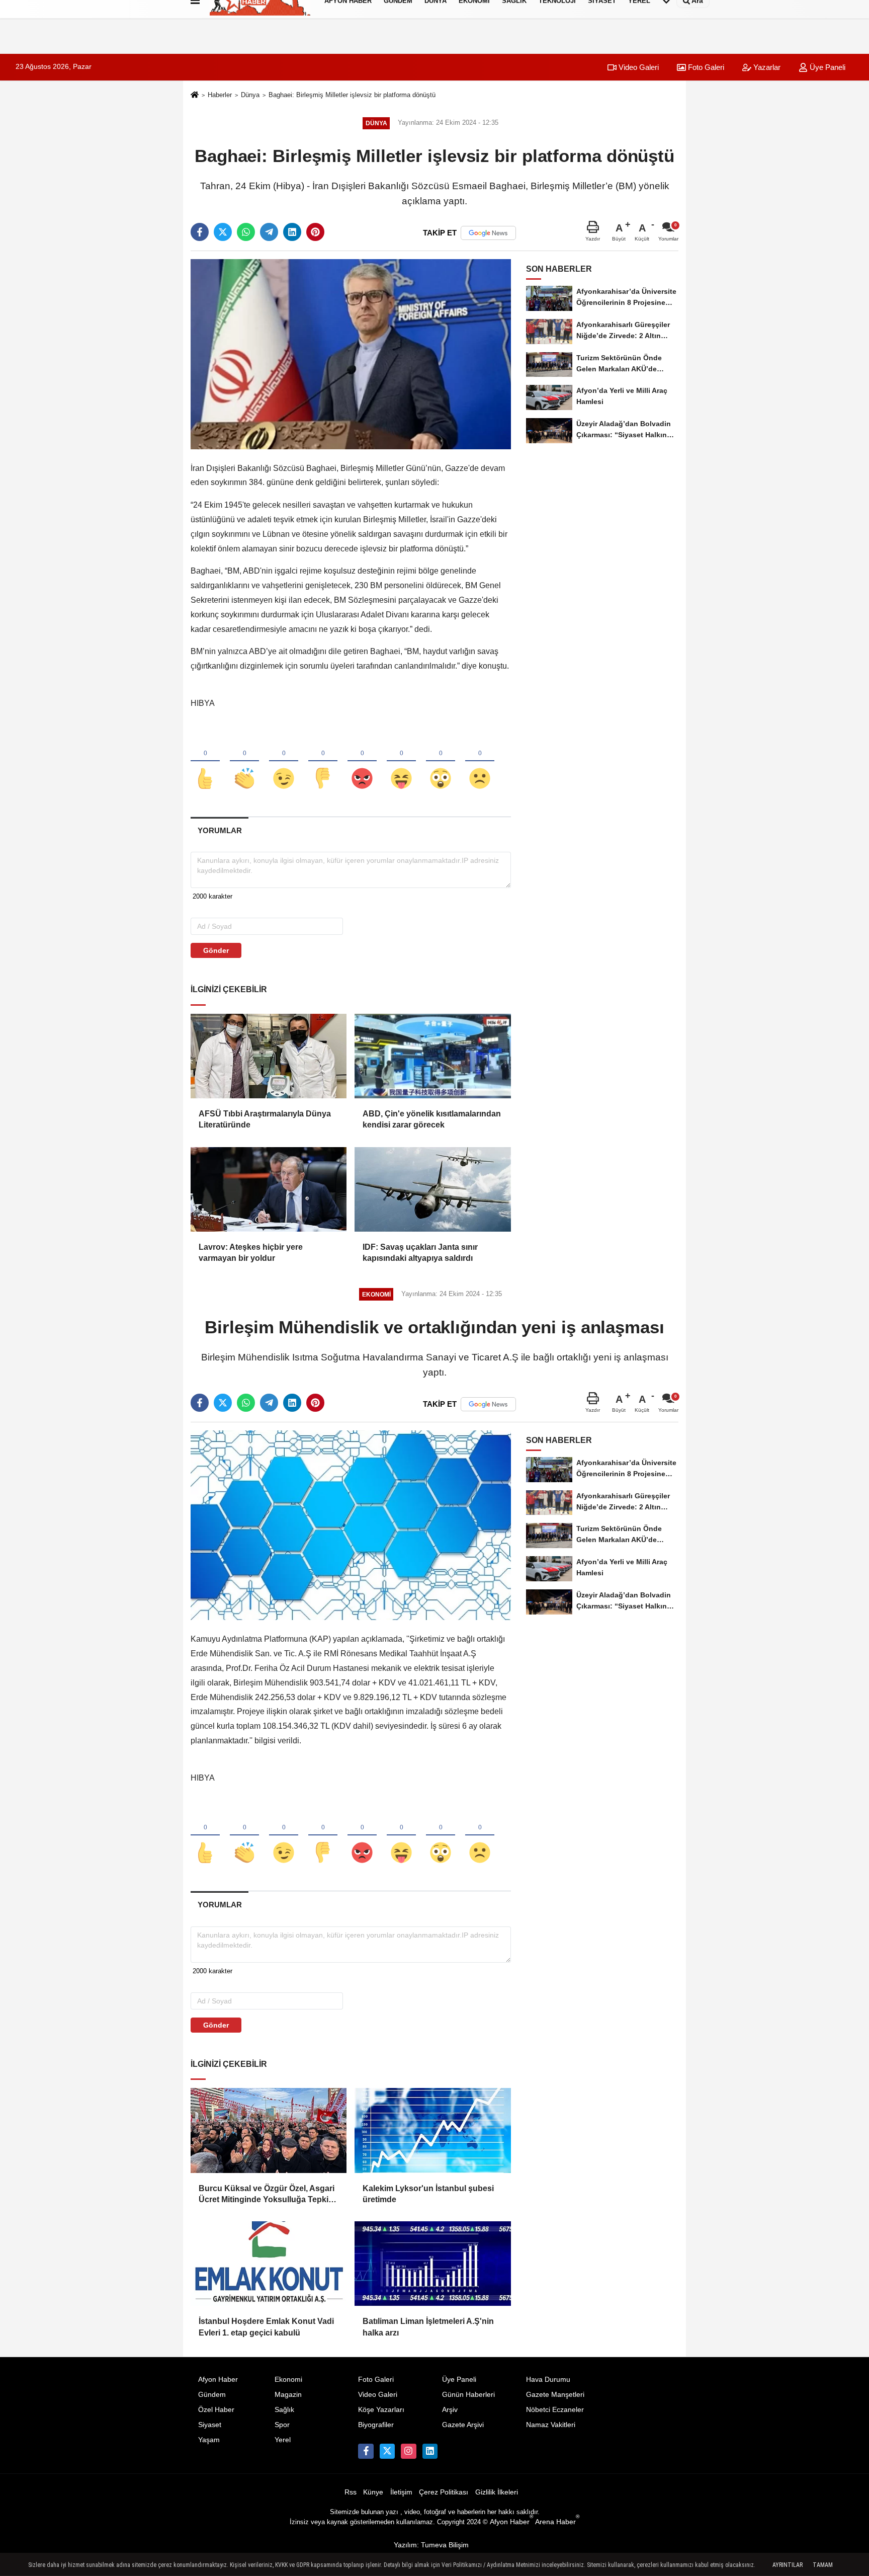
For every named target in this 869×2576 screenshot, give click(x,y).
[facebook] (200, 232)
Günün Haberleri (468, 2395)
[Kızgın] (362, 762)
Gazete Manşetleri (555, 2395)
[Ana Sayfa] (195, 96)
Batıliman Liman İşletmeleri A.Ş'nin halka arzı (428, 2327)
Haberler (220, 95)
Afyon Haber (218, 2380)
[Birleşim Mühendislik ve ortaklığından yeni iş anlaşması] (351, 1525)
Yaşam (209, 2440)
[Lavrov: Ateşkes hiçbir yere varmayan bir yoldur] (269, 1189)
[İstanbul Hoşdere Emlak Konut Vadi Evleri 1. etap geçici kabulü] (269, 2264)
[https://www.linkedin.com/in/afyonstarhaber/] (430, 2451)
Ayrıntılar (788, 2565)
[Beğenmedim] (323, 762)
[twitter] (223, 232)
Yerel (283, 2440)
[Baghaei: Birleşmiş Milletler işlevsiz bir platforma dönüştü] (351, 353)
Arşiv (450, 2410)
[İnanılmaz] (441, 762)
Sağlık (284, 2410)
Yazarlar (766, 67)
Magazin (288, 2395)
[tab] (220, 830)
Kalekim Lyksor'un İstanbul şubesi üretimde (428, 2194)
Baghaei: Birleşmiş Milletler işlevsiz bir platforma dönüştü (352, 95)
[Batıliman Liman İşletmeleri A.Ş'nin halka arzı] (432, 2264)
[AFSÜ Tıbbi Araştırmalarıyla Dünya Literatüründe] (269, 1056)
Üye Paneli (827, 67)
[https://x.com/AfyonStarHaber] (387, 2451)
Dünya (250, 95)
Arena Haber (557, 2522)
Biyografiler (376, 2425)
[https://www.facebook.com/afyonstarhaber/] (366, 2451)
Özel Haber (216, 2410)
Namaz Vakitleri (551, 2425)
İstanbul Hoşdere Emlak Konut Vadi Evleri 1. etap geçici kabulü (266, 2327)
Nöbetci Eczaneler (555, 2410)
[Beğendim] (205, 762)
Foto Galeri (705, 67)
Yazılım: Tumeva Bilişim (431, 2545)
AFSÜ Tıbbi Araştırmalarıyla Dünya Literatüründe (265, 1119)
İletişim (401, 2492)
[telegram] (269, 232)
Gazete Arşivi (463, 2425)
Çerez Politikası (444, 2492)
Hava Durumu (548, 2380)
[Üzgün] (480, 762)
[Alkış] (244, 762)
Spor (282, 2425)
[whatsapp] (246, 232)
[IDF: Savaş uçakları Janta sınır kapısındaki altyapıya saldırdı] (432, 1189)
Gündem (212, 2395)
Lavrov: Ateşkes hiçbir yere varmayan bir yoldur (251, 1253)
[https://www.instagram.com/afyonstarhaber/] (408, 2451)
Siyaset (210, 2425)
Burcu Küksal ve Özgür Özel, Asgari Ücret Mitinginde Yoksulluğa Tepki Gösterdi (267, 2195)
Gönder (216, 950)
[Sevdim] (284, 762)
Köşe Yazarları (381, 2410)
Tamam (823, 2565)
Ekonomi (288, 2380)
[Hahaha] (401, 762)
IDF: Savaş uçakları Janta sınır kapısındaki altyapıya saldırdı (420, 1253)
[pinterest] (315, 232)
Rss (351, 2492)
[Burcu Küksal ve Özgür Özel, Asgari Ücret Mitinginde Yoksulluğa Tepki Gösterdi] (269, 2130)
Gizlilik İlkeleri (497, 2492)
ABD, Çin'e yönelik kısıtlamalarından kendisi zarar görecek (432, 1119)
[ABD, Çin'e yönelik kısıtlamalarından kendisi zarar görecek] (432, 1056)
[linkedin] (292, 232)
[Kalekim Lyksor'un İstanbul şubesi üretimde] (432, 2130)
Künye (373, 2492)
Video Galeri (638, 67)
